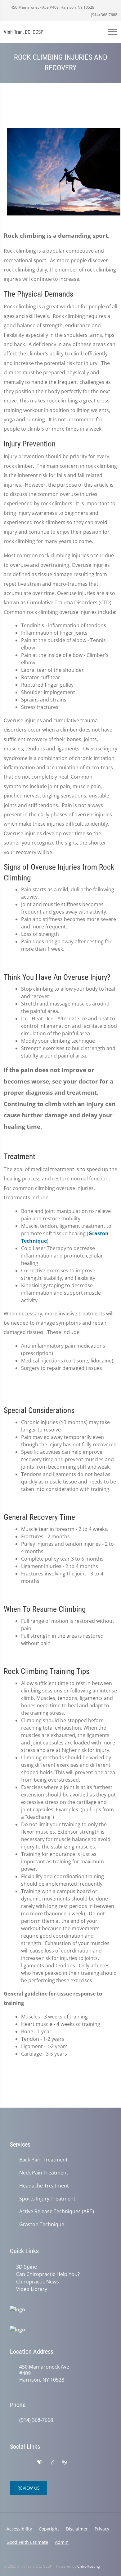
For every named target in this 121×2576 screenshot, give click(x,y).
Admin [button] (62, 2542)
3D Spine (27, 2267)
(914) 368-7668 (104, 15)
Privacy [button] (102, 2529)
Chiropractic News (38, 2282)
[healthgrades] (40, 2462)
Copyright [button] (49, 2529)
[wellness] (65, 2462)
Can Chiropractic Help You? (48, 2274)
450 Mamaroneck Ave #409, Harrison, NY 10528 (52, 7)
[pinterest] (78, 2462)
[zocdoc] (52, 2462)
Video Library (32, 2289)
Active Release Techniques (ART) (57, 2211)
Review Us (29, 2488)
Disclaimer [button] (77, 2529)
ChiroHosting (89, 2566)
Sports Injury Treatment (47, 2199)
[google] (13, 2462)
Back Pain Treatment (43, 2160)
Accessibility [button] (19, 2529)
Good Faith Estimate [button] (27, 2542)
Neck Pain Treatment (44, 2173)
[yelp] (27, 2462)
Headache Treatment (44, 2186)
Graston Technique (42, 2224)
